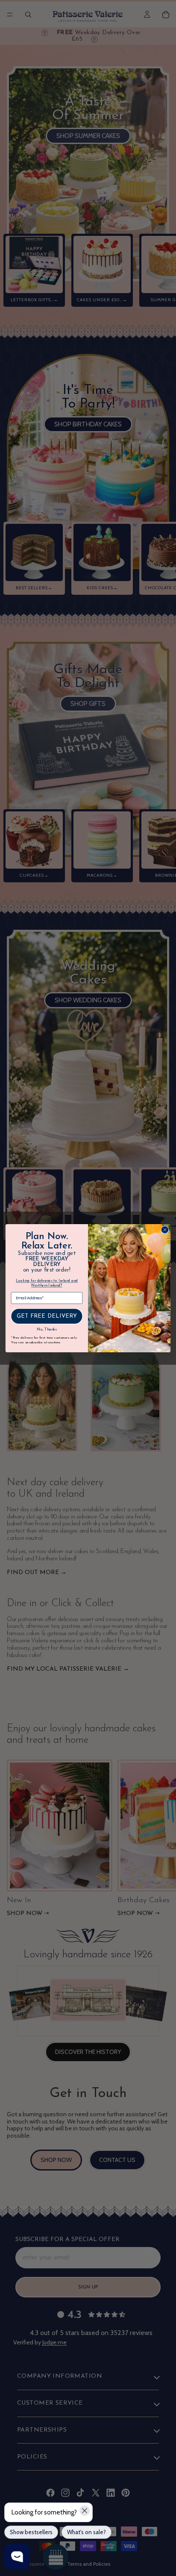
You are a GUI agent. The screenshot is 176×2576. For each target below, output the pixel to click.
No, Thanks (47, 1330)
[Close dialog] (165, 1230)
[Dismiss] (85, 2511)
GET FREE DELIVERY (47, 1316)
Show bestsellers (31, 2532)
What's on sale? (87, 2532)
